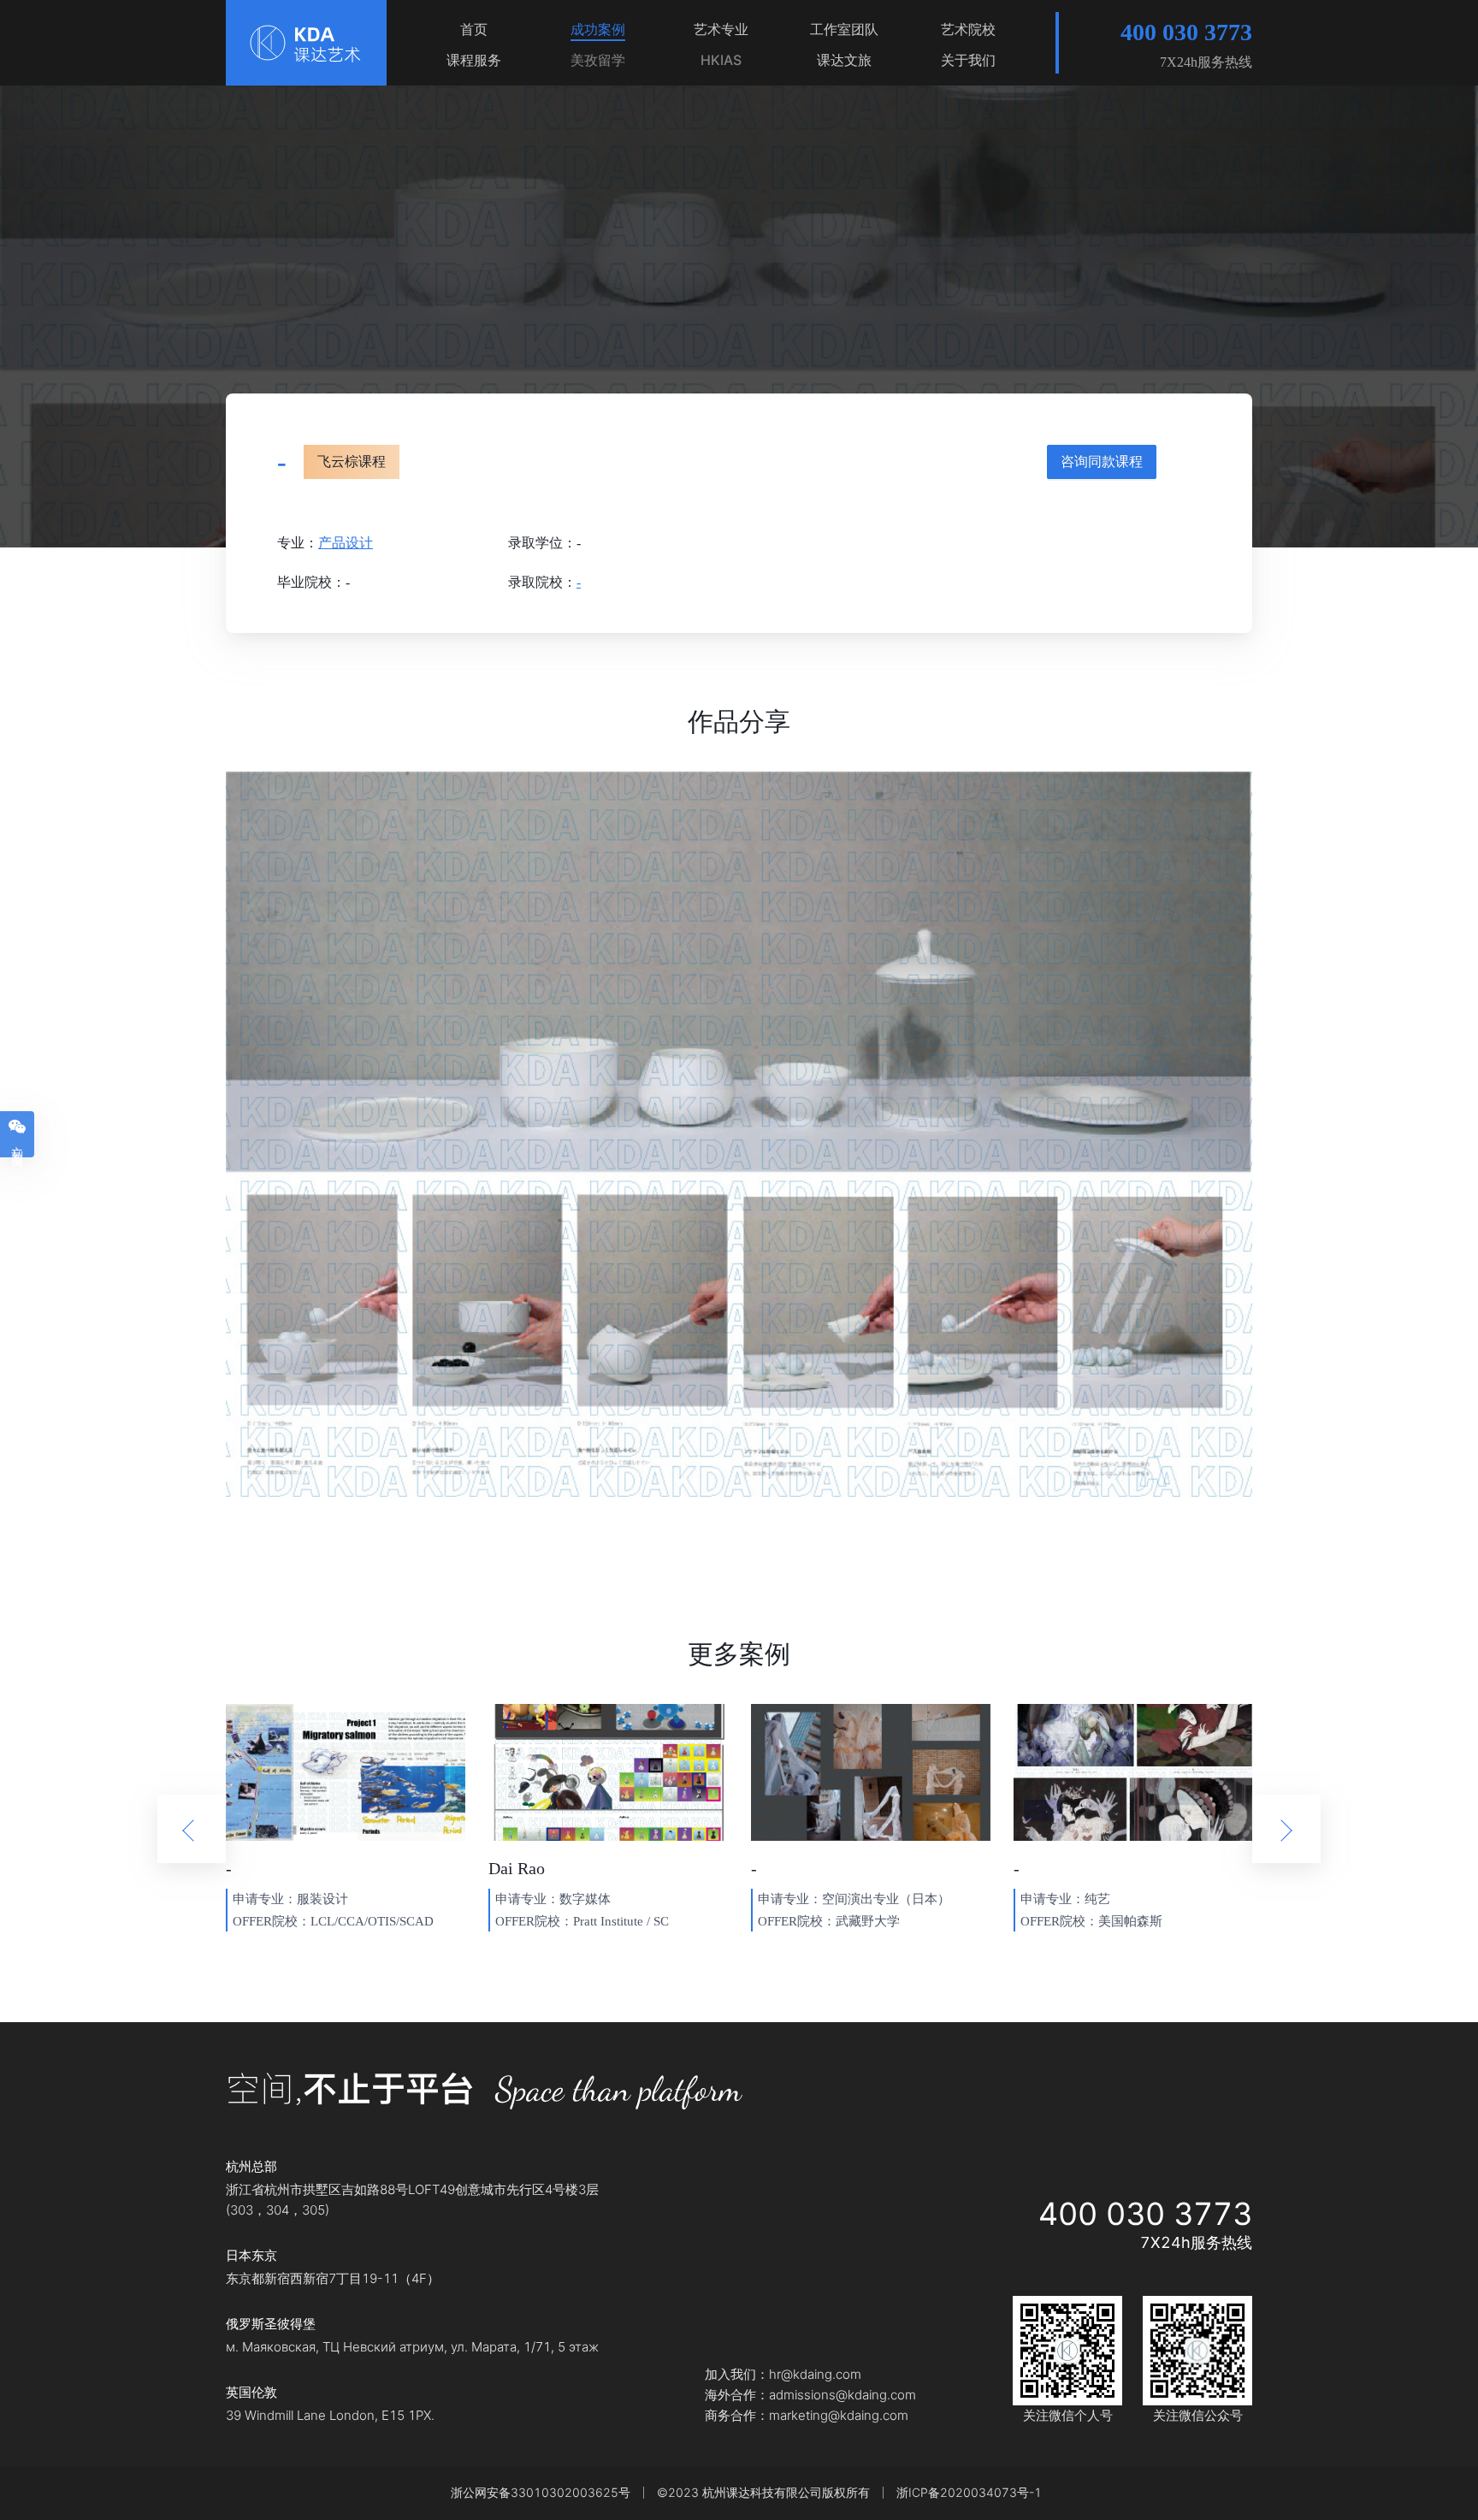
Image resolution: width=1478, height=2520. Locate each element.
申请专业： (265, 1899)
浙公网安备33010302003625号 (541, 2492)
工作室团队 (844, 29)
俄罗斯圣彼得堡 (271, 2324)
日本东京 (251, 2256)
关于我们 (968, 60)
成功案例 (598, 29)
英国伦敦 (251, 2393)
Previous (192, 1829)
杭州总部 (251, 2167)
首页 (474, 29)
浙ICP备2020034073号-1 (969, 2492)
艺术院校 (968, 29)
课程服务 (474, 60)
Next (1286, 1829)
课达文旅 (844, 60)
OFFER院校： (272, 1921)
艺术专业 (721, 29)
